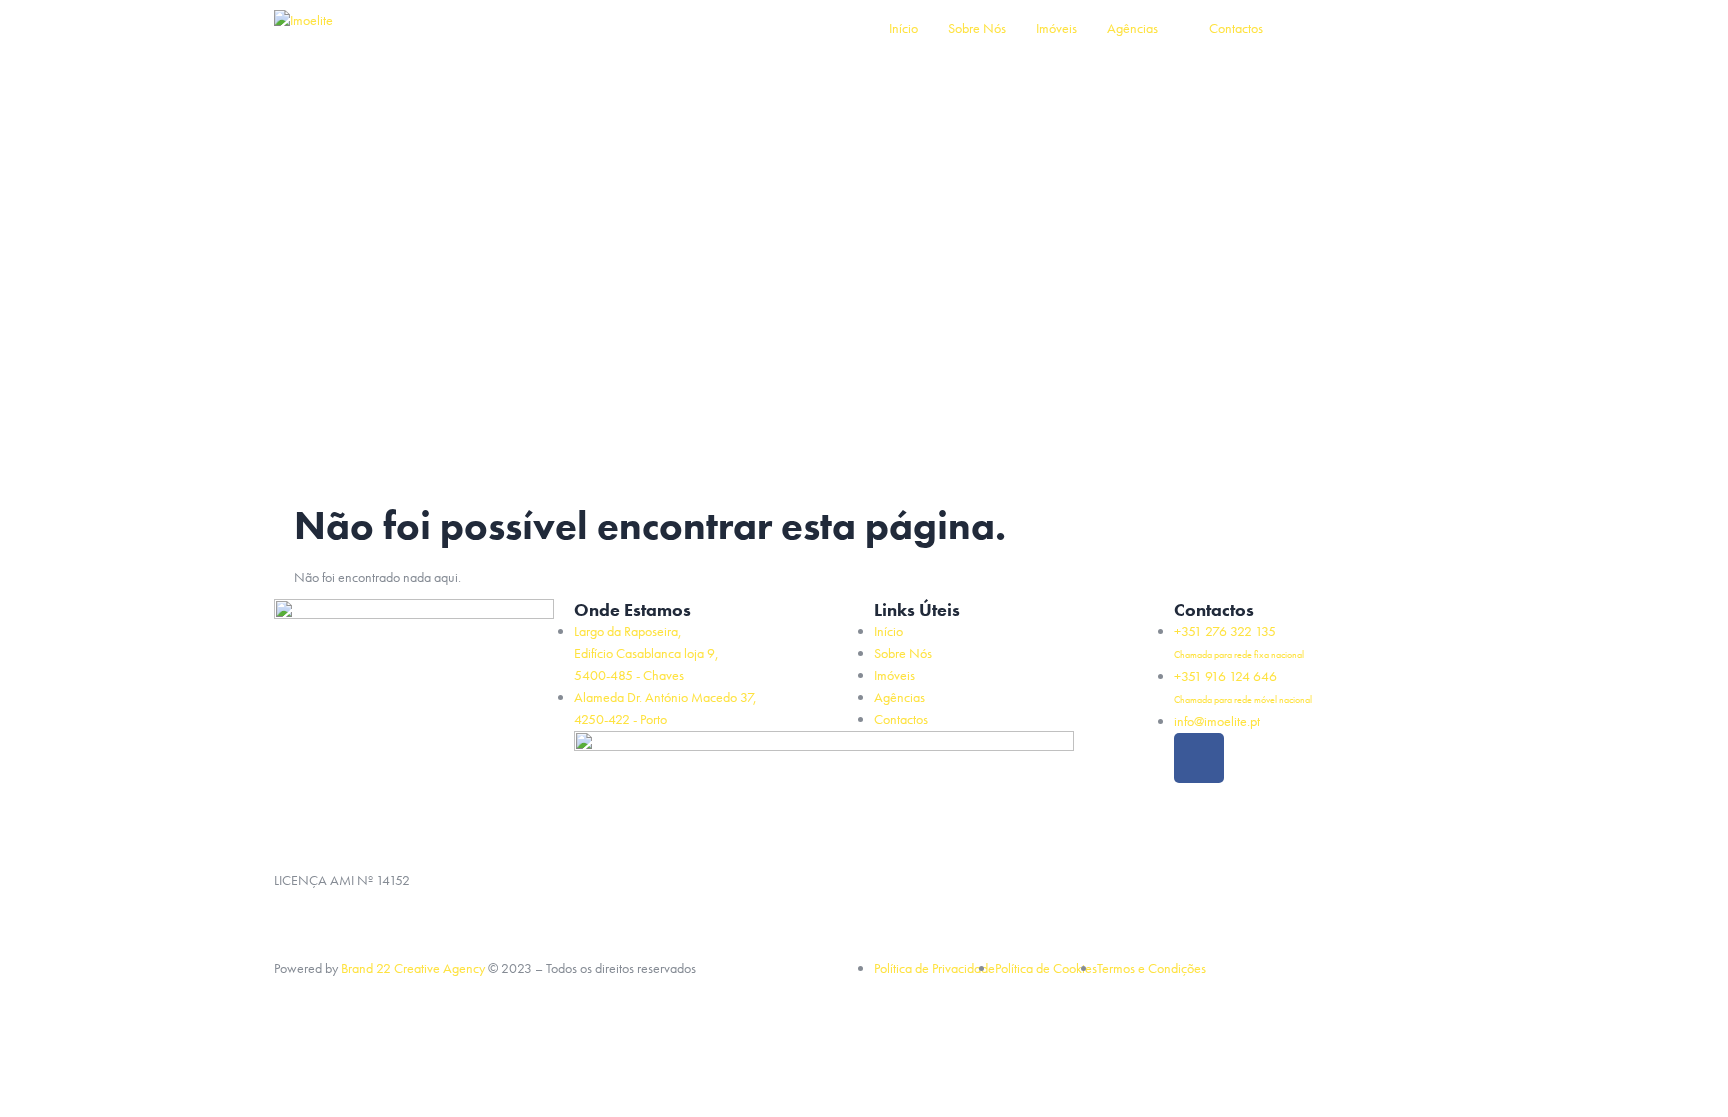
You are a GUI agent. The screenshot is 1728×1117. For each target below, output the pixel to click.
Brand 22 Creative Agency (413, 968)
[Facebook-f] (1199, 758)
